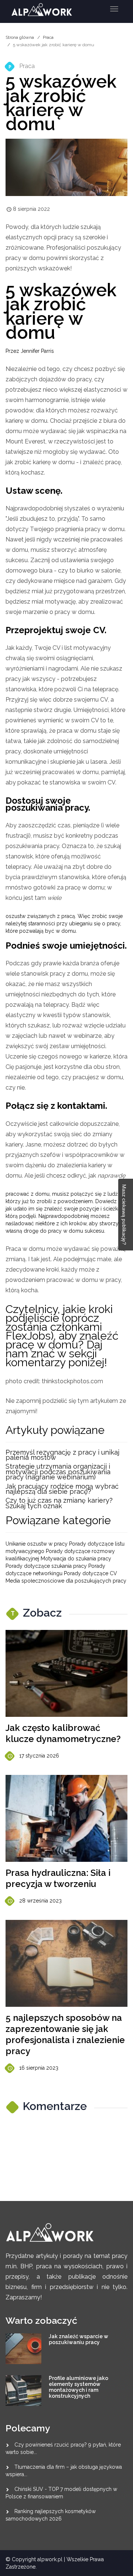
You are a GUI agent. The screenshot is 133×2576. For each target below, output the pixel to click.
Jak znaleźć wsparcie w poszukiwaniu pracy (79, 2339)
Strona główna (20, 37)
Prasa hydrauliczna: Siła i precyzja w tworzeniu (58, 1878)
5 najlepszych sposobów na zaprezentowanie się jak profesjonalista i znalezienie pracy (65, 2034)
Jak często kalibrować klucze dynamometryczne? (63, 1733)
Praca (48, 37)
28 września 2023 (40, 1901)
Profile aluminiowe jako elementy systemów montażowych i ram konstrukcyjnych (79, 2387)
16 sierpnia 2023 (39, 2068)
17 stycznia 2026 (39, 1756)
